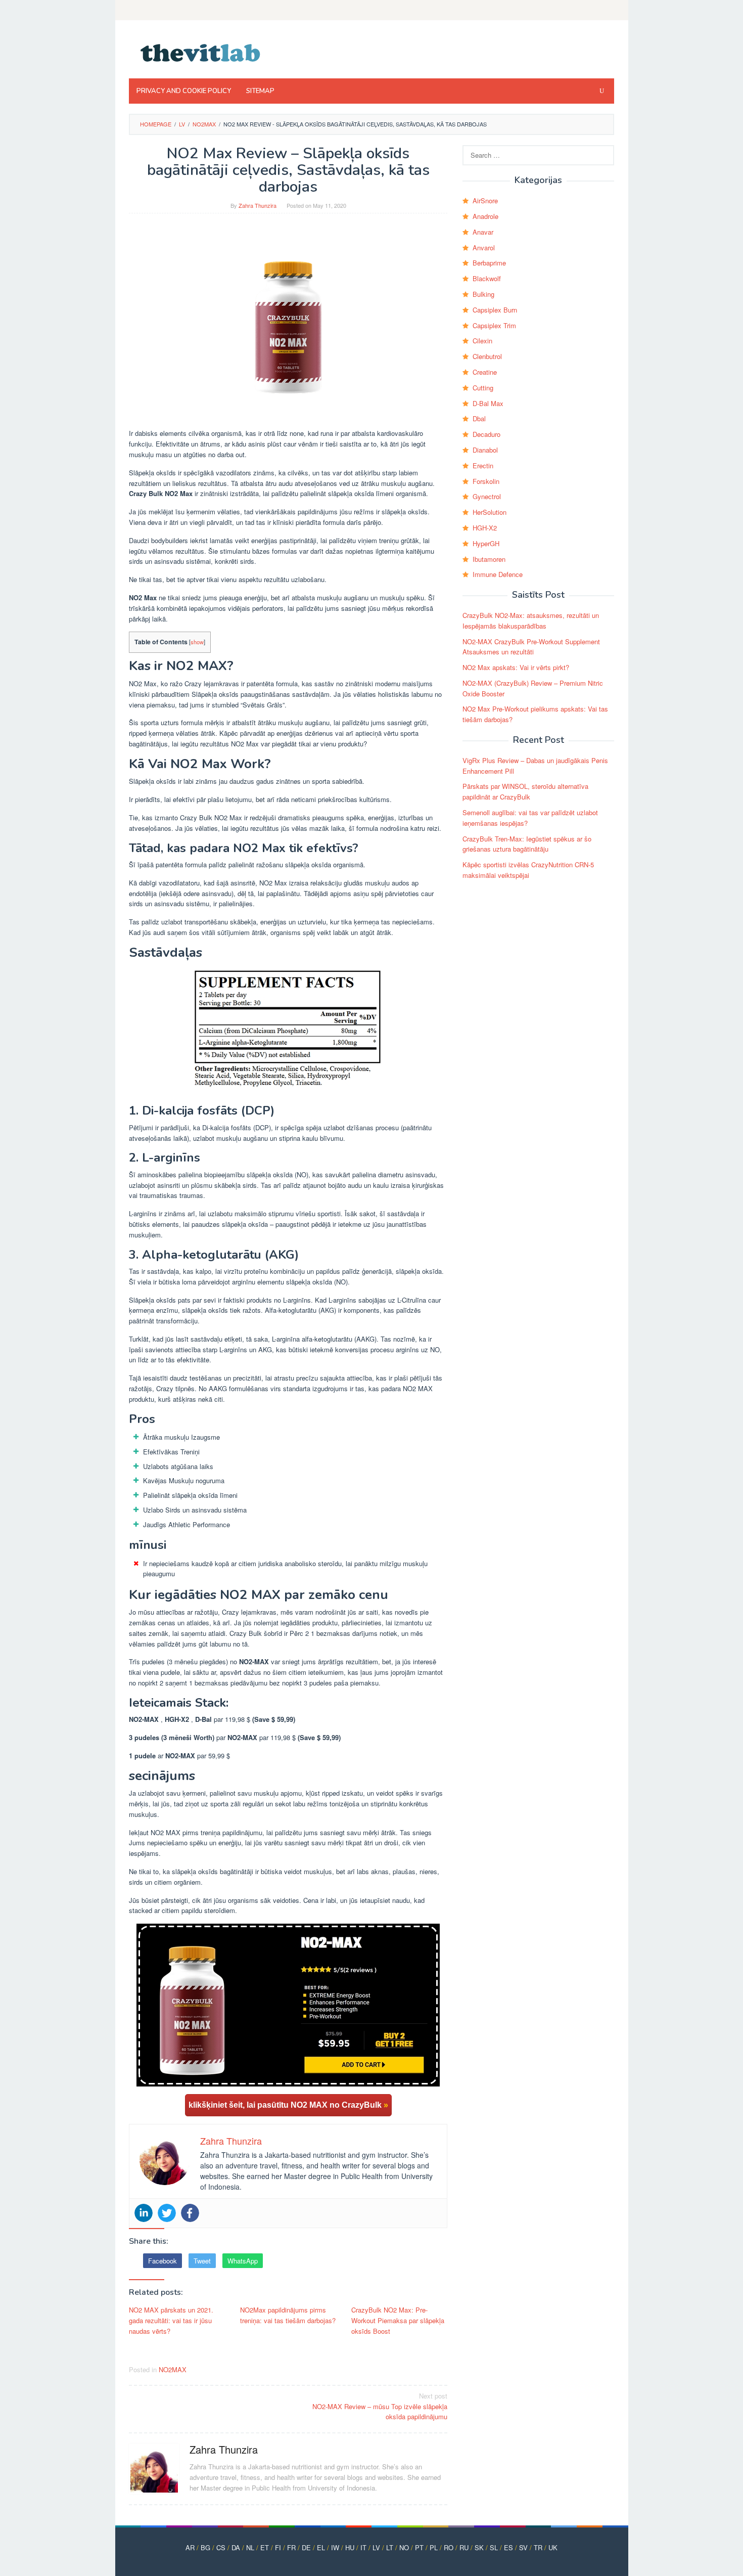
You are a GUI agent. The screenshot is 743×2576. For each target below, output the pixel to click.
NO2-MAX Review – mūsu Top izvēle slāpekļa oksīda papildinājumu (380, 2406)
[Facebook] (190, 2213)
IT (363, 2547)
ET (265, 2547)
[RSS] (608, 10)
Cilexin (482, 341)
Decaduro (486, 434)
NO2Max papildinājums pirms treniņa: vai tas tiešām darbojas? (288, 2315)
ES (508, 2547)
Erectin (483, 465)
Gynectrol (487, 496)
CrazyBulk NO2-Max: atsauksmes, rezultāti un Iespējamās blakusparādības (531, 620)
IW (335, 2547)
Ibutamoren (489, 559)
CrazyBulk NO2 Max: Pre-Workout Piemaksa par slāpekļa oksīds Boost (398, 2320)
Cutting (483, 388)
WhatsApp (243, 2261)
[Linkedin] (144, 2213)
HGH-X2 (485, 528)
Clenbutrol (487, 356)
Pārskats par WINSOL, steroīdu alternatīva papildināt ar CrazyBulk (525, 791)
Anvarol (484, 248)
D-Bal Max (488, 403)
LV (376, 2547)
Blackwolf (487, 278)
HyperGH (486, 543)
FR (291, 2547)
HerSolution (490, 512)
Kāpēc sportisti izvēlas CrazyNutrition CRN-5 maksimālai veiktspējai (528, 870)
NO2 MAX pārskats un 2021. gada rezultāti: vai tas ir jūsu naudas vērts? (171, 2320)
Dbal (479, 418)
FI (278, 2547)
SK (479, 2547)
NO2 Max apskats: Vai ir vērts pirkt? (516, 667)
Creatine (485, 372)
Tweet (202, 2261)
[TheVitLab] (201, 52)
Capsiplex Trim (494, 325)
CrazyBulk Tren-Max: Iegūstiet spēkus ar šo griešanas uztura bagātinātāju (527, 844)
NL (250, 2547)
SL (494, 2547)
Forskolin (486, 481)
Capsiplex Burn (495, 310)
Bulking (483, 294)
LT (390, 2547)
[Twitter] (167, 2213)
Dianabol (485, 450)
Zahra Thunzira (224, 2449)
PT (419, 2547)
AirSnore (485, 201)
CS (221, 2547)
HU (350, 2547)
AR (190, 2547)
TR (538, 2547)
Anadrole (485, 216)
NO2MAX (173, 2369)
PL (434, 2547)
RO (449, 2547)
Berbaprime (489, 263)
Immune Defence (498, 574)
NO (404, 2547)
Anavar (483, 232)
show (197, 642)
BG (205, 2547)
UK (553, 2547)
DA (236, 2547)
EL (321, 2547)
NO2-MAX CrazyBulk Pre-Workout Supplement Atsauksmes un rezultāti (531, 647)
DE (306, 2547)
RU (464, 2547)
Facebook (162, 2261)
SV (523, 2547)
